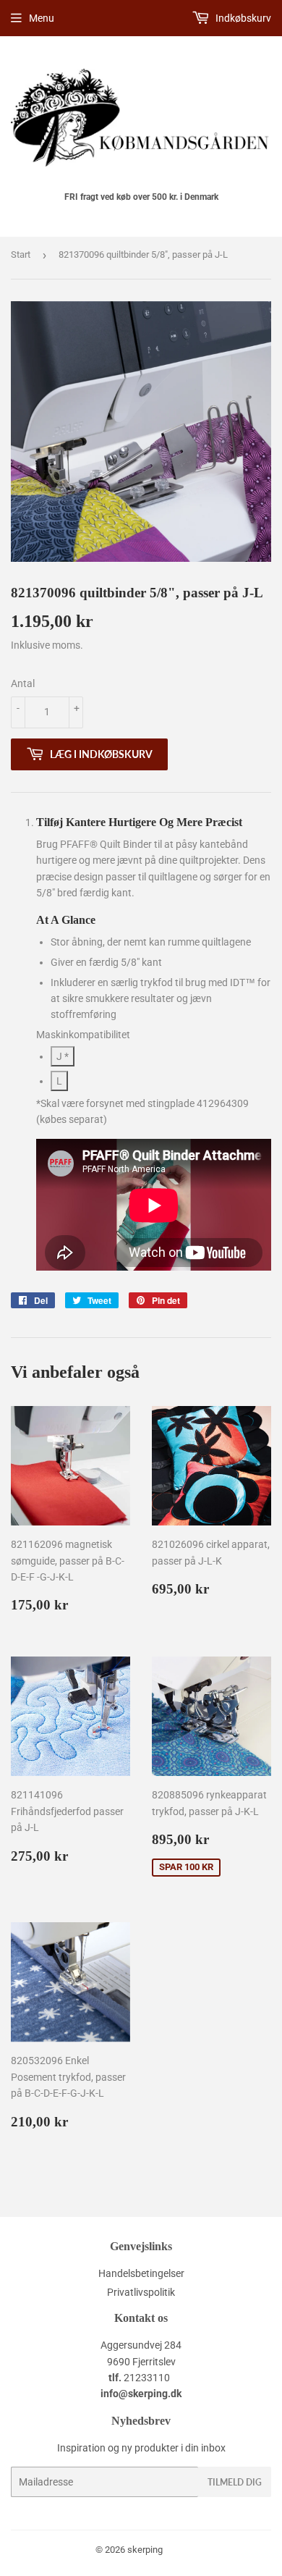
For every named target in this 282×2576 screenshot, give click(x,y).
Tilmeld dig (235, 2482)
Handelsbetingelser (141, 2273)
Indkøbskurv (242, 18)
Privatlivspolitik (141, 2292)
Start (21, 254)
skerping (145, 2550)
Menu (42, 18)
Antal (23, 683)
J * (63, 1056)
